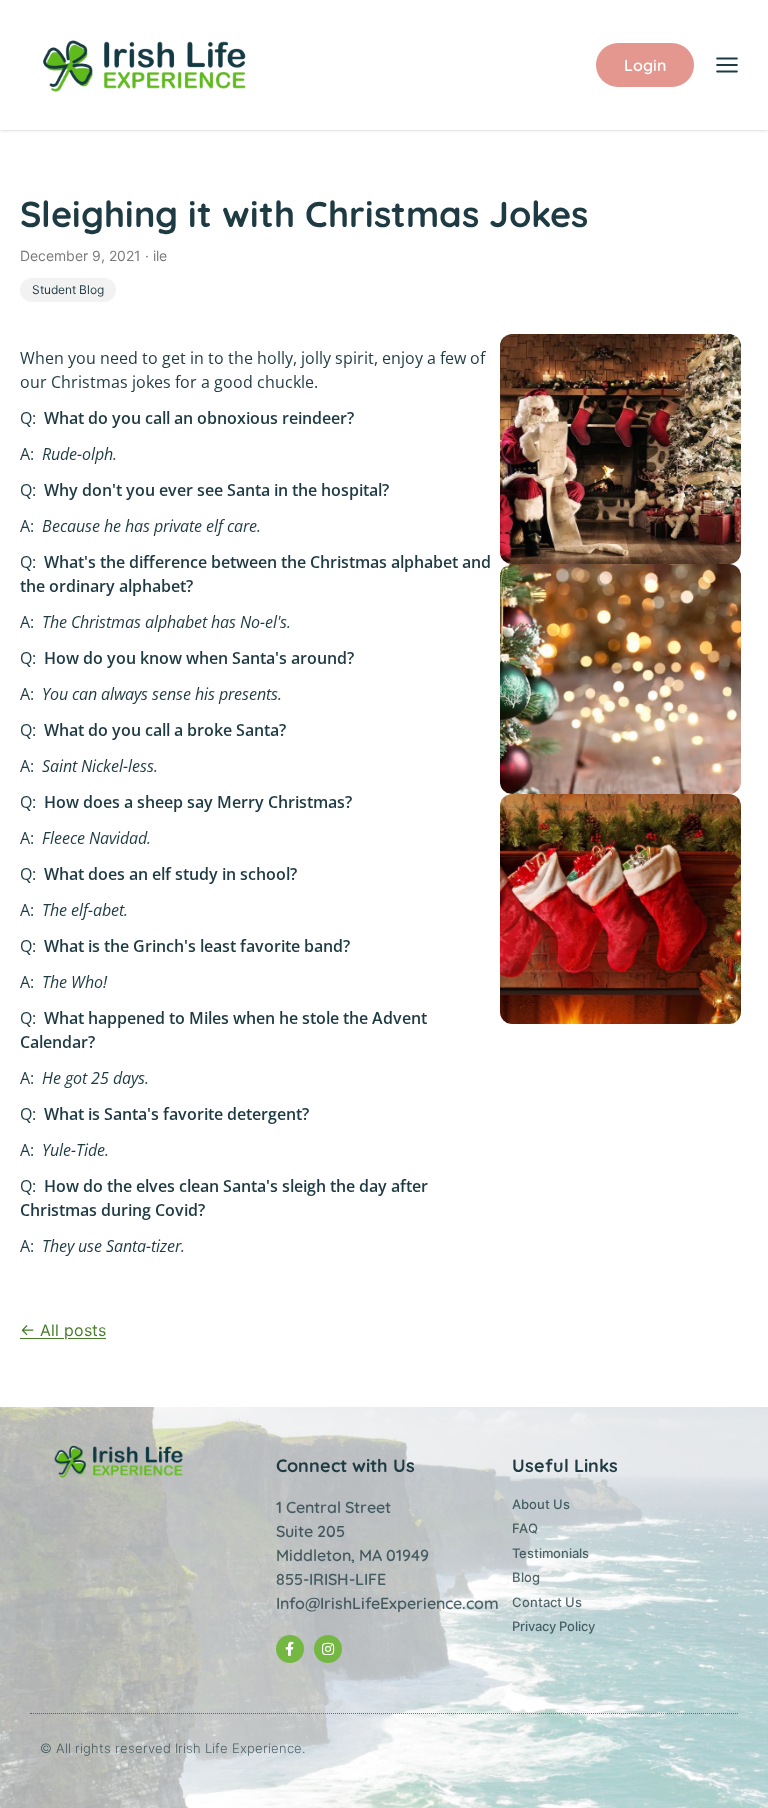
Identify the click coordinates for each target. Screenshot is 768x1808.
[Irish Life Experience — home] (146, 65)
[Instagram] (328, 1649)
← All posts (63, 1330)
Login (645, 65)
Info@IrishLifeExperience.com (387, 1603)
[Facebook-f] (290, 1649)
